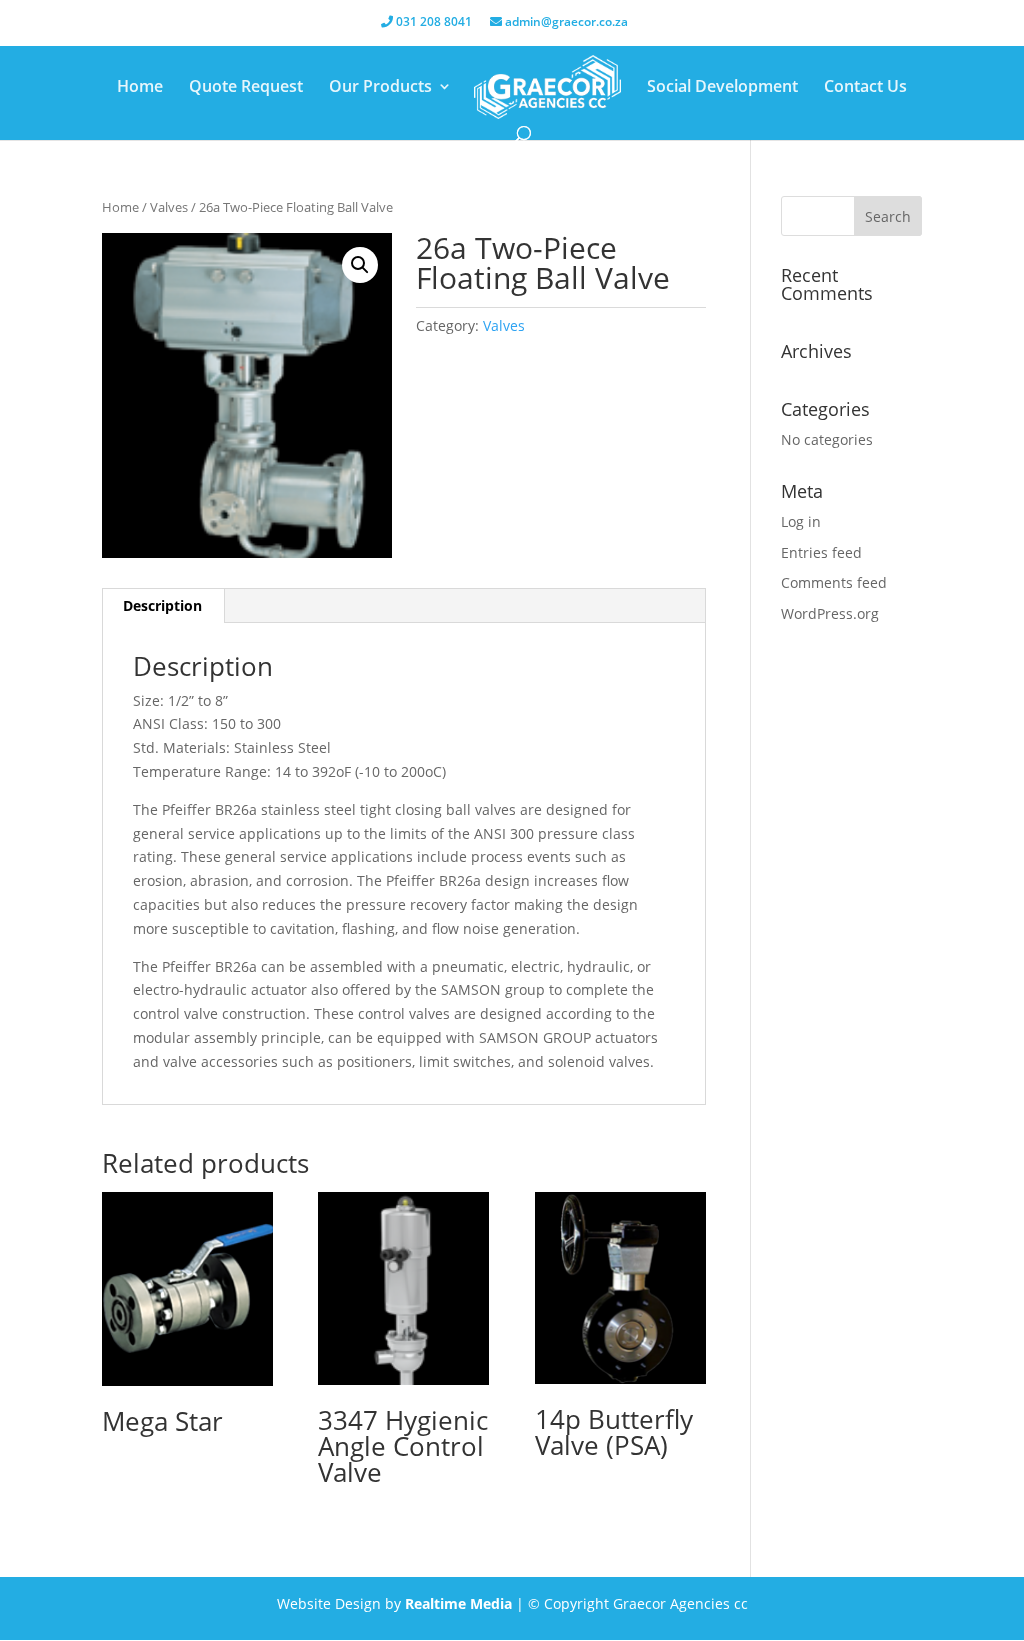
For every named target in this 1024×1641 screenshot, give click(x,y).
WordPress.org (830, 613)
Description (162, 605)
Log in (801, 521)
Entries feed (821, 552)
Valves (169, 207)
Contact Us (865, 88)
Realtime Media (458, 1603)
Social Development (722, 88)
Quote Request (246, 88)
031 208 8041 (432, 23)
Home (140, 88)
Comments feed (834, 582)
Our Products (380, 88)
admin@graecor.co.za (565, 23)
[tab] (163, 606)
